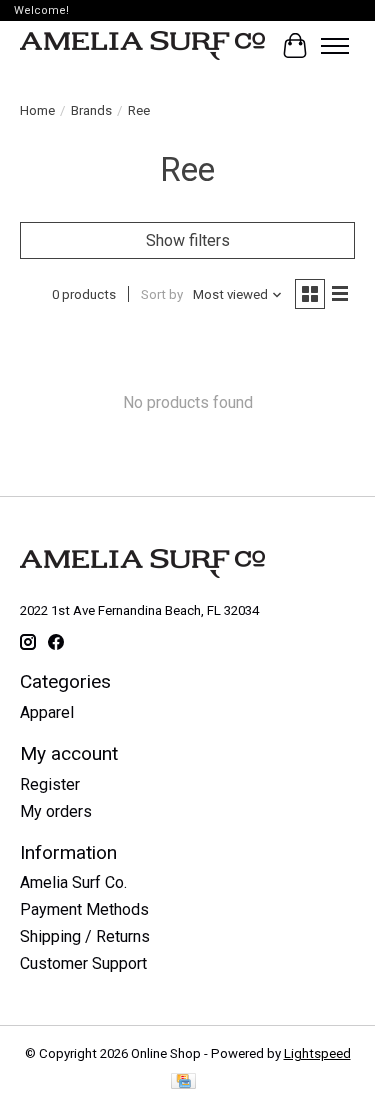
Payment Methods (84, 909)
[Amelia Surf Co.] (142, 46)
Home (37, 110)
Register (50, 784)
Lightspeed (317, 1053)
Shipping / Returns (85, 936)
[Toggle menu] (335, 46)
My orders (56, 811)
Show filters (188, 240)
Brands (91, 110)
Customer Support (83, 963)
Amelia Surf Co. (73, 882)
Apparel (47, 712)
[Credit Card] (183, 1082)
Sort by (162, 294)
